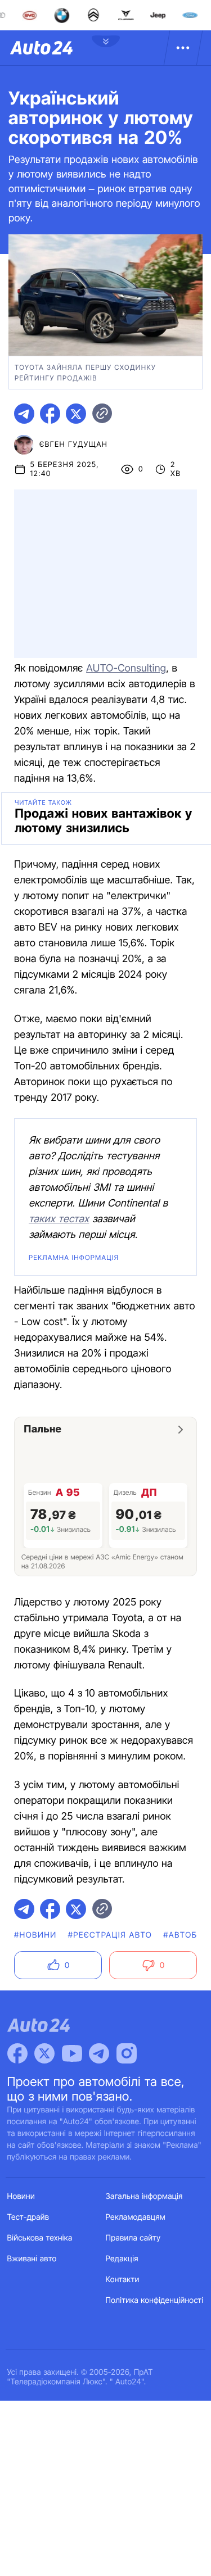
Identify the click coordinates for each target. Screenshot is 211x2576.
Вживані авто (32, 2259)
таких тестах (59, 1219)
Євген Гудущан (73, 445)
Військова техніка (40, 2238)
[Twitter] (44, 2053)
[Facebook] (17, 2053)
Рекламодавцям (136, 2217)
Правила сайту (133, 2238)
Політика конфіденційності (155, 2300)
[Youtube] (72, 2053)
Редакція (122, 2259)
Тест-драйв (28, 2217)
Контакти (123, 2280)
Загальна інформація (144, 2196)
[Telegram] (99, 2053)
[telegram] (24, 414)
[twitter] (76, 414)
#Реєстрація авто (110, 1935)
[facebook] (50, 414)
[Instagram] (127, 2053)
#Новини (35, 1935)
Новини (21, 2196)
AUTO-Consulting (126, 668)
